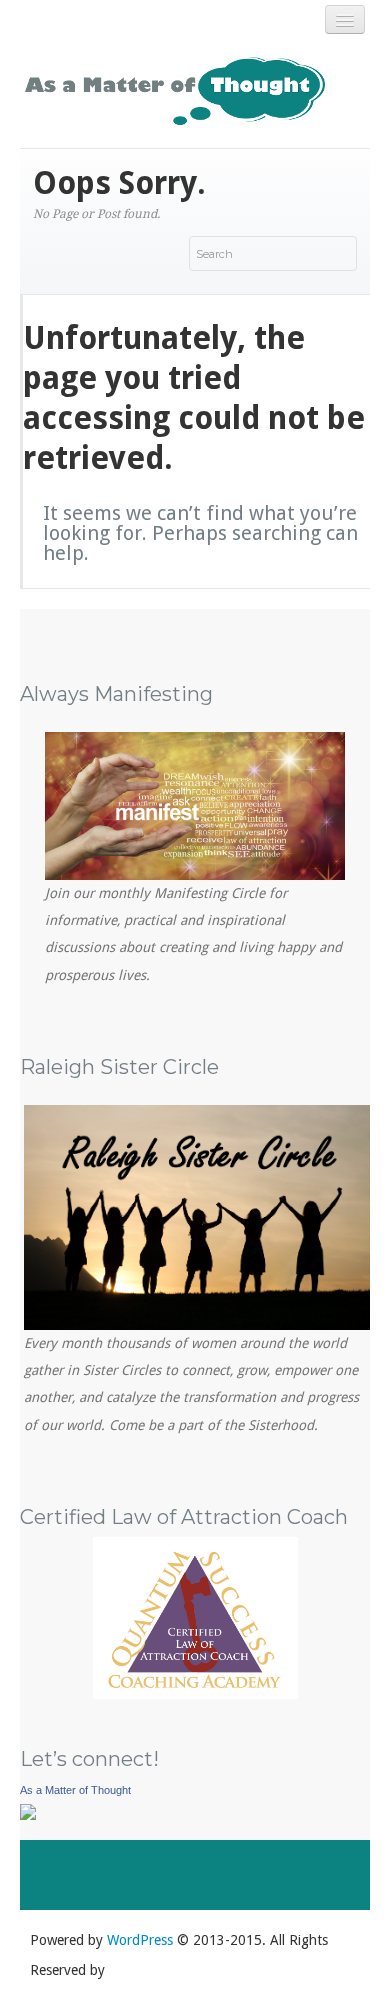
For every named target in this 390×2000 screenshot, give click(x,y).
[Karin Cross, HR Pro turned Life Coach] (28, 1810)
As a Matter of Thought (75, 1790)
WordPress (140, 1940)
